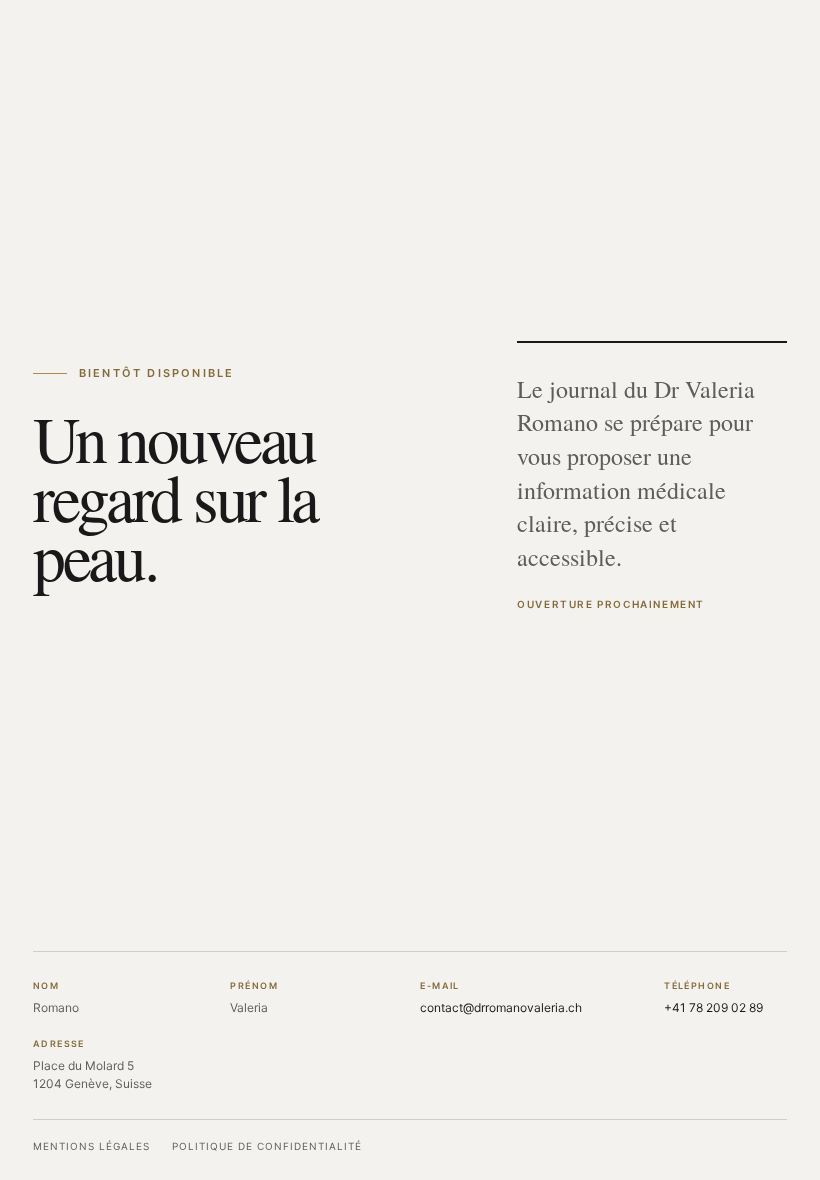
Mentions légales (91, 1146)
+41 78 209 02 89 (713, 1007)
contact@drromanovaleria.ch (501, 1007)
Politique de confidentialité (267, 1146)
